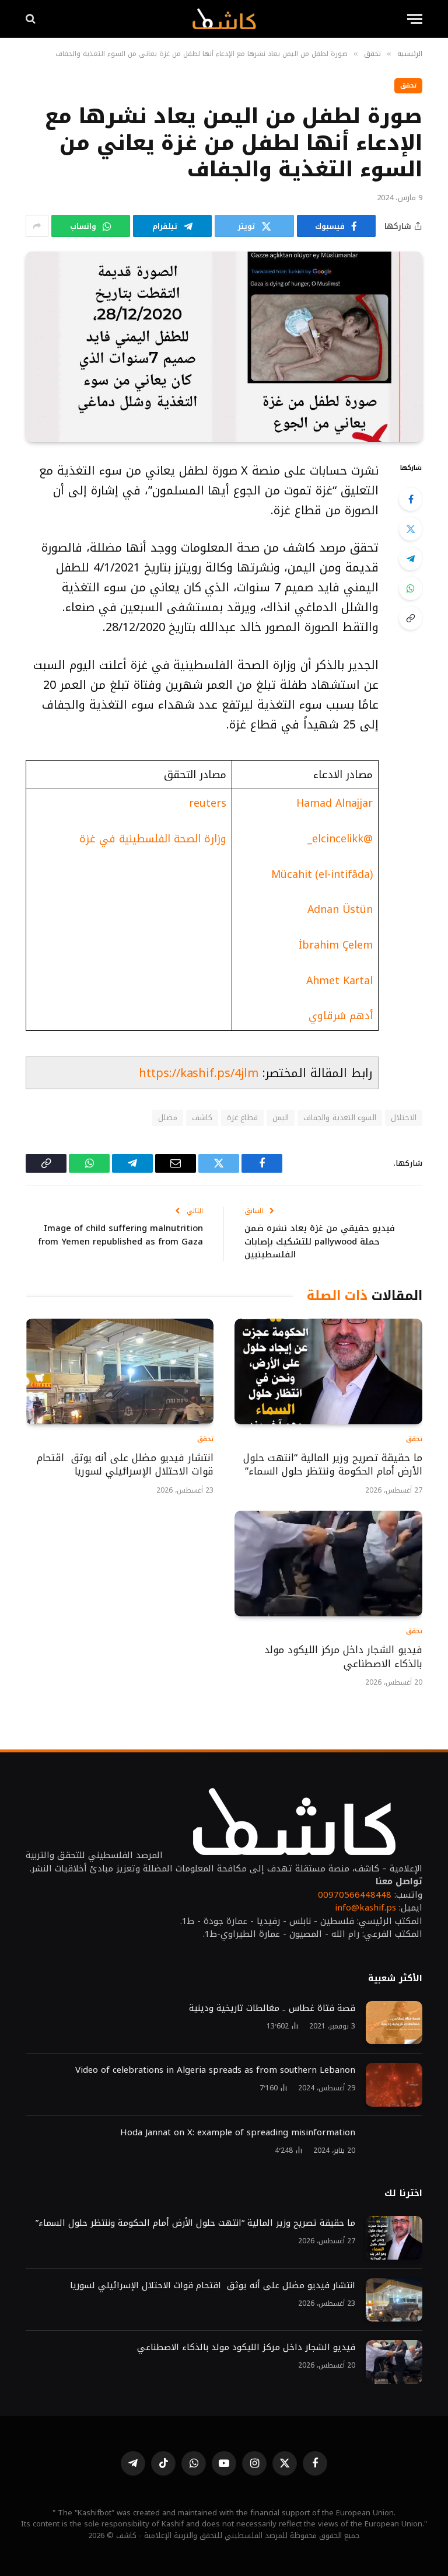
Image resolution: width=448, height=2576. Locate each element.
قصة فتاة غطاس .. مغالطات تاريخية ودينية (272, 2008)
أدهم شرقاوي (341, 1016)
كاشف (202, 1118)
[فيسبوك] (411, 499)
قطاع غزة (242, 1118)
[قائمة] (415, 19)
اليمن (281, 1118)
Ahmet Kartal (339, 981)
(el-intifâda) (342, 874)
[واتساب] (411, 588)
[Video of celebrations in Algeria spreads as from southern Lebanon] (394, 2085)
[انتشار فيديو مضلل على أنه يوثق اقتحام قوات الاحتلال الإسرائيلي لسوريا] (120, 1371)
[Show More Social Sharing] (37, 226)
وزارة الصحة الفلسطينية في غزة (153, 839)
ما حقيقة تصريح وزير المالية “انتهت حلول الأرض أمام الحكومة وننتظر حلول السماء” (333, 1465)
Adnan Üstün (340, 909)
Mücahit (291, 874)
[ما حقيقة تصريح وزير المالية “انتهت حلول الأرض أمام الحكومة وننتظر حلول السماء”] (328, 1371)
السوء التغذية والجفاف (340, 1118)
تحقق (408, 86)
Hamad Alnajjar (335, 803)
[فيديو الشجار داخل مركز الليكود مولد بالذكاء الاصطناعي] (328, 1564)
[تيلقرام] (411, 559)
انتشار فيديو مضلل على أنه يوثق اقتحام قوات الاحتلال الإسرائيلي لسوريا (125, 1465)
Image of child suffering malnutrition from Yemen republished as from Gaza (120, 1235)
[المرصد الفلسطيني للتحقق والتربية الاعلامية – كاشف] (224, 19)
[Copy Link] (411, 618)
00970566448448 (355, 1895)
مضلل (168, 1118)
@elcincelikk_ (340, 839)
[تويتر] (411, 529)
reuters (207, 803)
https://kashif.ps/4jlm (199, 1073)
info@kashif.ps (365, 1908)
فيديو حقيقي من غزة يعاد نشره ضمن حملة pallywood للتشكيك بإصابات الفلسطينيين (320, 1241)
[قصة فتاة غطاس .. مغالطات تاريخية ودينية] (394, 2023)
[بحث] (32, 19)
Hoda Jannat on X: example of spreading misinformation (238, 2133)
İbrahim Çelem (336, 945)
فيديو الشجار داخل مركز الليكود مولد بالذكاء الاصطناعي (343, 1657)
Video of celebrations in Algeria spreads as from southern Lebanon (215, 2070)
